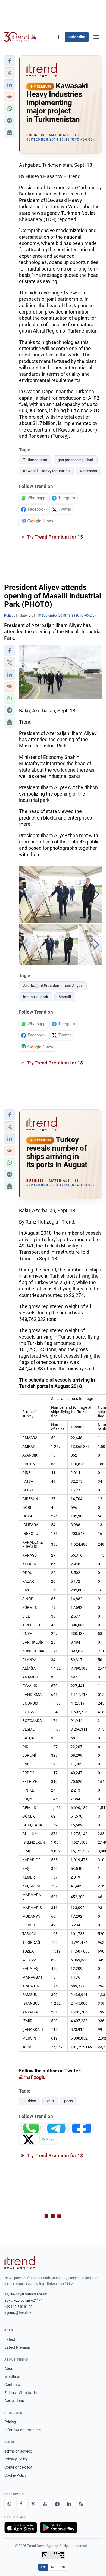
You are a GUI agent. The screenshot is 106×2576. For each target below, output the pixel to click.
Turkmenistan (35, 460)
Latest (10, 2339)
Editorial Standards (21, 2393)
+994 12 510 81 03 (18, 2307)
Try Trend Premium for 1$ (54, 537)
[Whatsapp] (9, 2504)
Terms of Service (18, 2451)
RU (63, 2567)
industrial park (36, 997)
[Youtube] (45, 2504)
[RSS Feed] (81, 2504)
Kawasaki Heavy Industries (46, 471)
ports (69, 2101)
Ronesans (88, 471)
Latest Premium (18, 2347)
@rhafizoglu (32, 2077)
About (10, 2369)
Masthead (13, 2377)
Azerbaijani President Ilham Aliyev (53, 986)
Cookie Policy (15, 2475)
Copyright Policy (18, 2467)
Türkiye (30, 2101)
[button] (10, 61)
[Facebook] (21, 2504)
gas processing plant (76, 460)
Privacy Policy (16, 2459)
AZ (53, 2567)
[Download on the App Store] (21, 2528)
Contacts (12, 2385)
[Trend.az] (20, 37)
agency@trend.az (18, 2313)
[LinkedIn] (69, 2504)
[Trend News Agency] (20, 2262)
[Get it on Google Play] (59, 2528)
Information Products (23, 2430)
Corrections (14, 2401)
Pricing (10, 2422)
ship (50, 2101)
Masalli (65, 997)
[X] (33, 2504)
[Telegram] (57, 2504)
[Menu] (96, 37)
